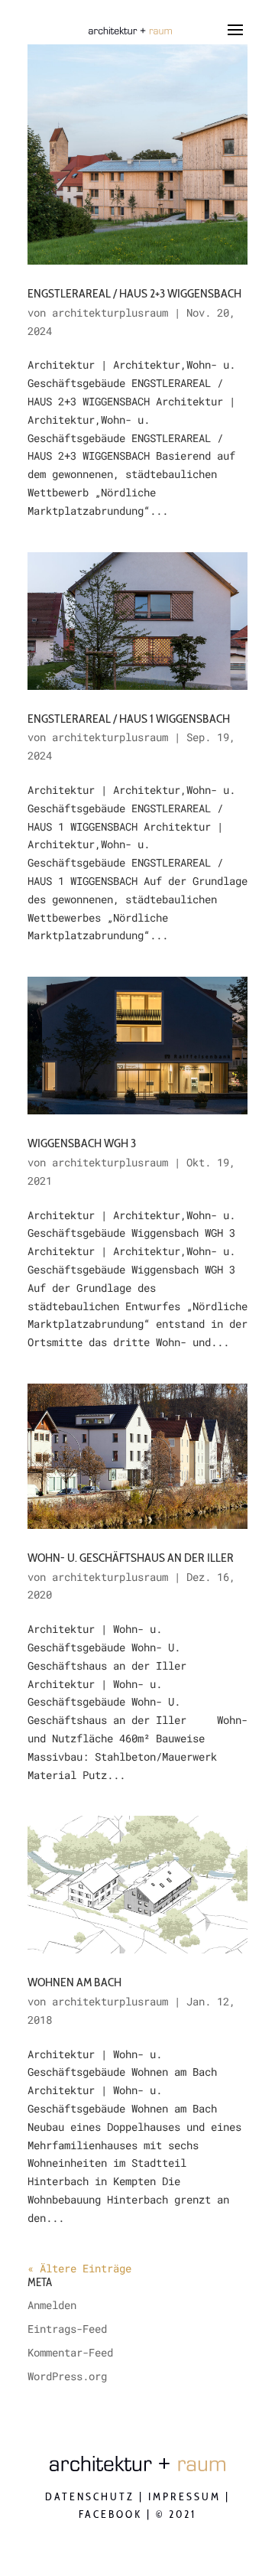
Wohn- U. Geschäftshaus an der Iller (131, 1558)
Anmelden (52, 2305)
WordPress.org (67, 2376)
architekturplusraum (110, 312)
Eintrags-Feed (67, 2329)
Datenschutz (90, 2496)
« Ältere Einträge (79, 2268)
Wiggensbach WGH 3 (82, 1143)
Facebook (110, 2514)
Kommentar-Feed (70, 2352)
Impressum (184, 2496)
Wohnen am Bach (74, 1982)
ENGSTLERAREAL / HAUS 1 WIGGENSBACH (129, 719)
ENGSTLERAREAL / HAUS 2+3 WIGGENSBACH (134, 293)
